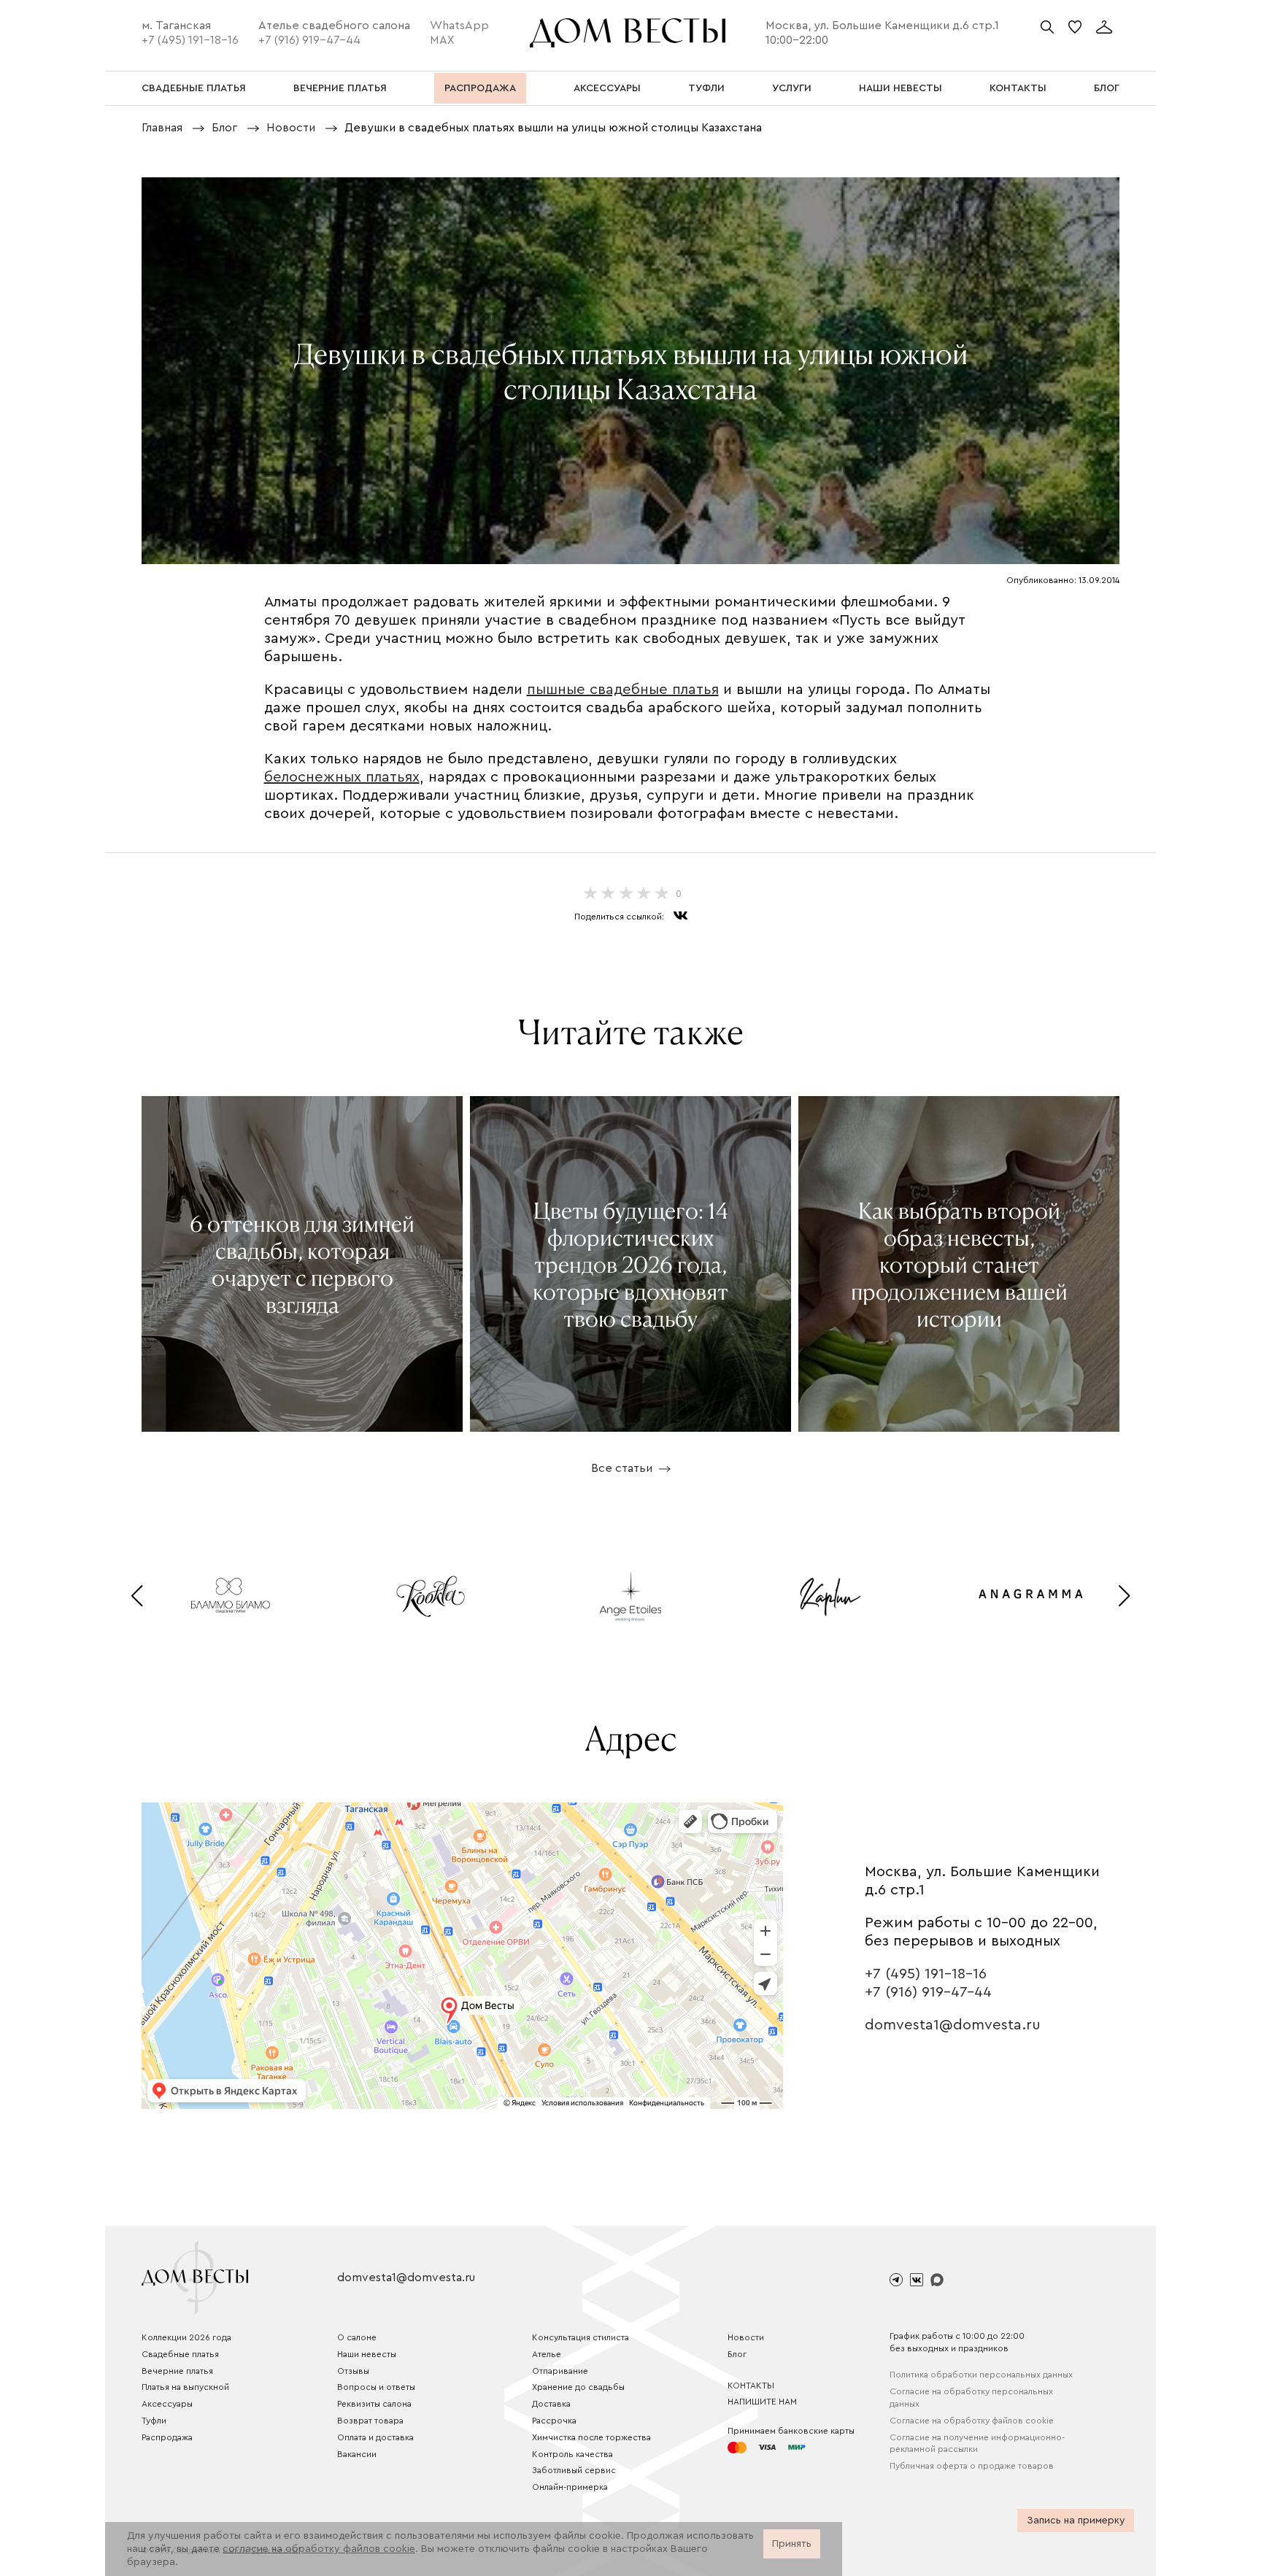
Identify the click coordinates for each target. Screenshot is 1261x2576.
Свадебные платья (180, 2354)
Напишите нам (762, 2402)
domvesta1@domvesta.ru (953, 2025)
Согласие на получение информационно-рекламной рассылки (977, 2444)
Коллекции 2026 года (186, 2337)
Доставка (551, 2404)
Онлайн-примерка (570, 2487)
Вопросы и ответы (376, 2387)
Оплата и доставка (375, 2437)
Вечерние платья (177, 2371)
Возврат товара (370, 2421)
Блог (737, 2354)
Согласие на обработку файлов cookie (972, 2421)
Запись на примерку (1076, 2521)
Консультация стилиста (581, 2337)
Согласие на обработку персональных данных (971, 2398)
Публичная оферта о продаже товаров (972, 2466)
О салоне (357, 2337)
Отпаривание (560, 2371)
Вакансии (357, 2454)
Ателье (547, 2354)
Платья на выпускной (185, 2387)
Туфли (154, 2421)
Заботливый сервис (574, 2470)
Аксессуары (167, 2404)
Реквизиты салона (374, 2404)
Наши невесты (367, 2354)
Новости (746, 2337)
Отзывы (353, 2371)
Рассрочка (554, 2421)
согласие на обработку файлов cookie (319, 2549)
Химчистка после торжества (591, 2437)
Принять (792, 2544)
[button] (137, 1596)
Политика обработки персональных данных (981, 2375)
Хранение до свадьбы (578, 2387)
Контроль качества (572, 2454)
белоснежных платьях (342, 777)
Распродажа (167, 2437)
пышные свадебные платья (623, 690)
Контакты (751, 2386)
